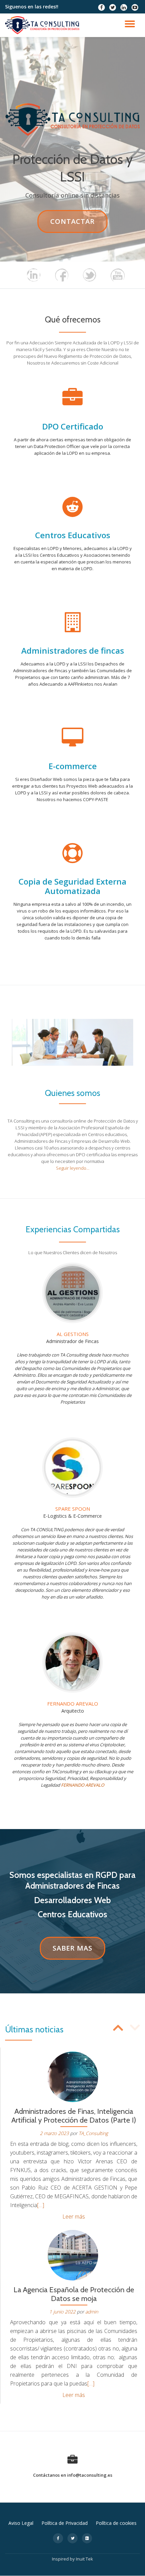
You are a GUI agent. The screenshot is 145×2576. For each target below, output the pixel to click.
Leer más (74, 2217)
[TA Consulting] (43, 25)
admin (92, 2312)
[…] (41, 2205)
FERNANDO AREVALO (83, 1785)
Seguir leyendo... (73, 1168)
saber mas (76, 1951)
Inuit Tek (84, 2559)
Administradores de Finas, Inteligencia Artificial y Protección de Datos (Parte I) (74, 2116)
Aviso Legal (21, 2523)
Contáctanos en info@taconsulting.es (73, 2475)
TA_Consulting (93, 2133)
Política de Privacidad (65, 2523)
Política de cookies (116, 2523)
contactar (79, 225)
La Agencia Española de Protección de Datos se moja (74, 2294)
